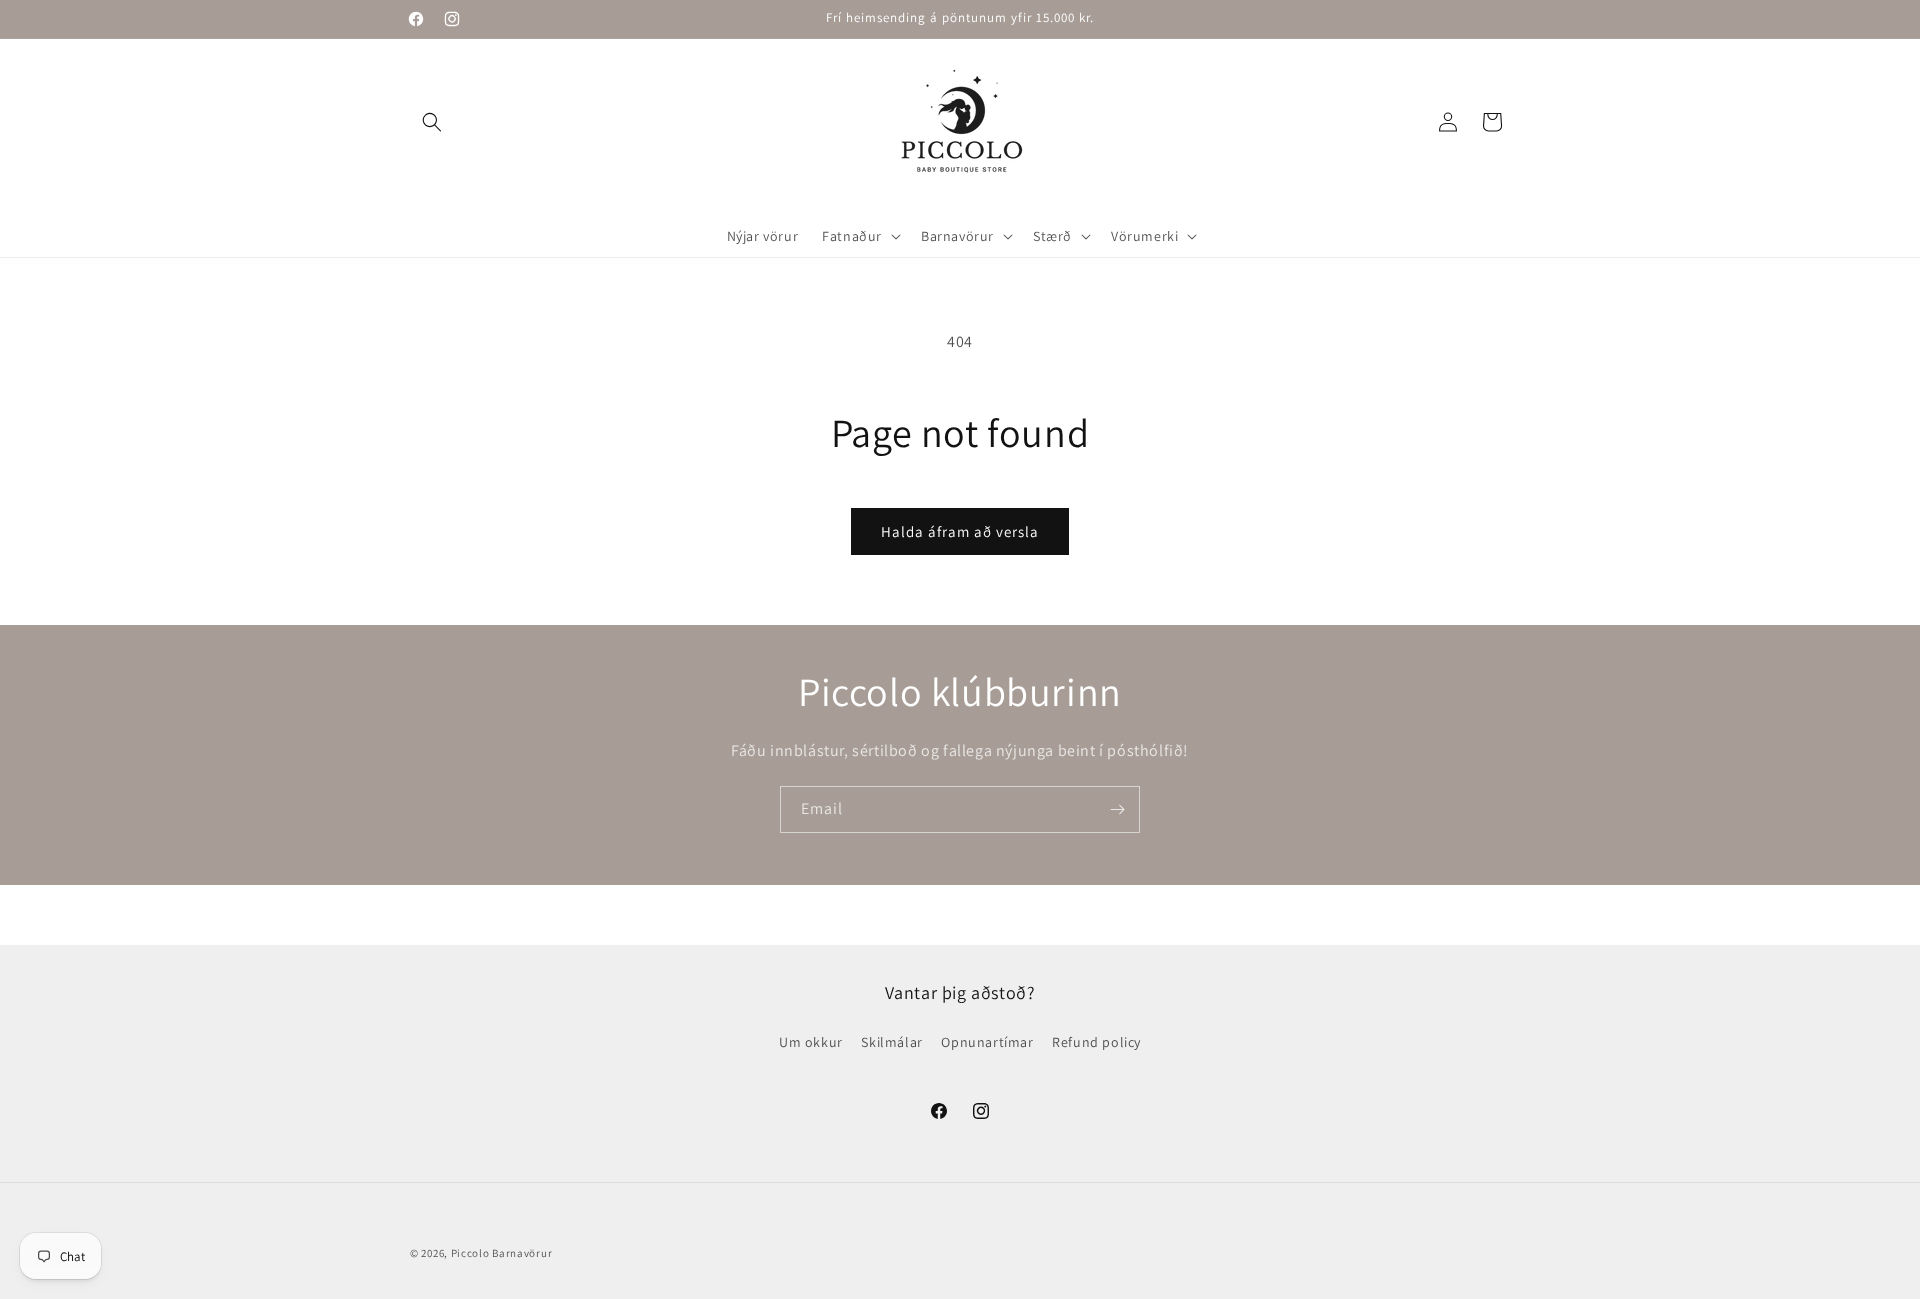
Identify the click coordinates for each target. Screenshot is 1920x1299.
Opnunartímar (987, 1042)
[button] (432, 122)
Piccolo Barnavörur (502, 1253)
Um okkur (811, 1042)
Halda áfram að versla (960, 531)
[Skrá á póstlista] (1117, 809)
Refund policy (1096, 1042)
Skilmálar (891, 1042)
